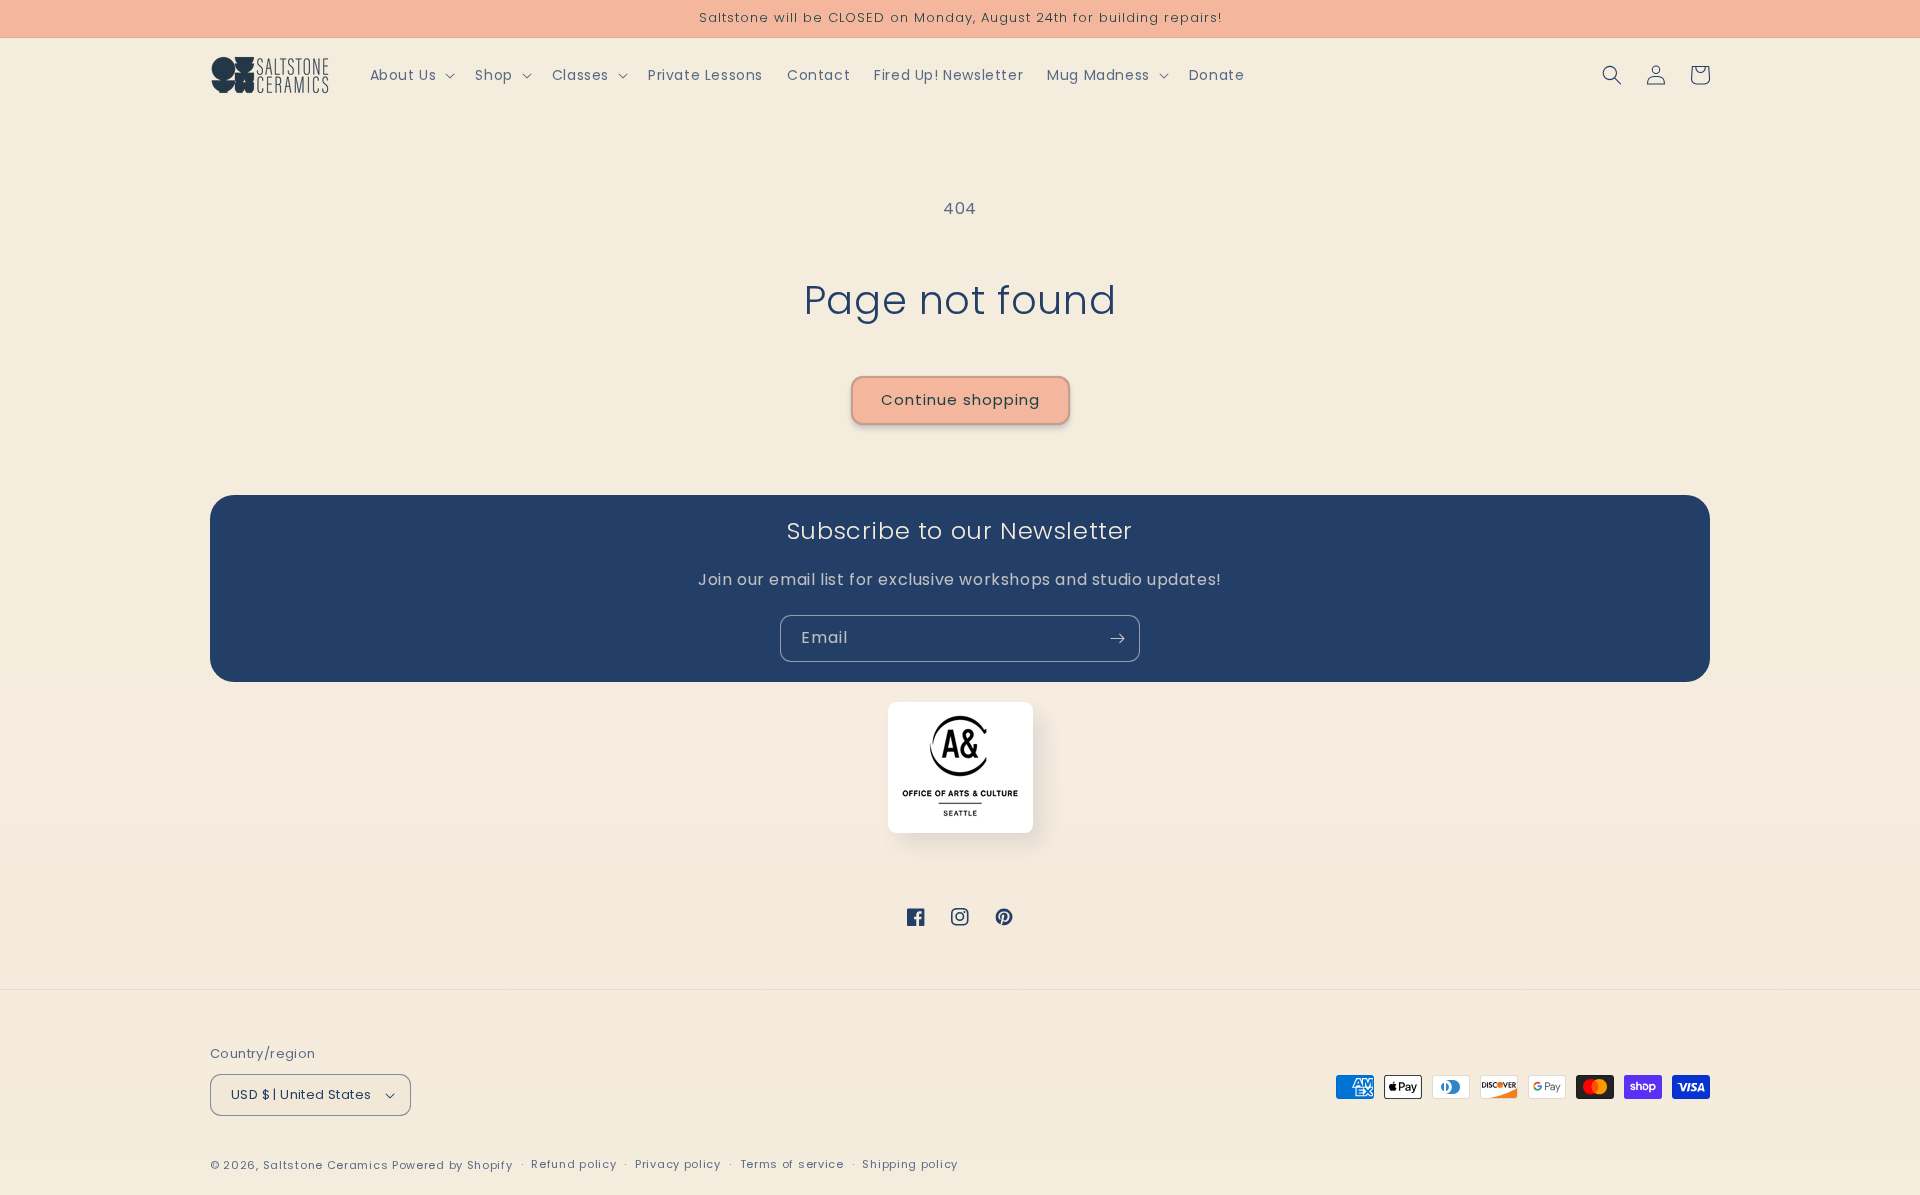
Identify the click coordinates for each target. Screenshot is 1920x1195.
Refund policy (573, 1164)
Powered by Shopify (452, 1165)
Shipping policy (910, 1164)
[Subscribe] (1117, 638)
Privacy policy (678, 1164)
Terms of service (792, 1164)
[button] (411, 75)
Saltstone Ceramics (326, 1165)
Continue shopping (960, 399)
